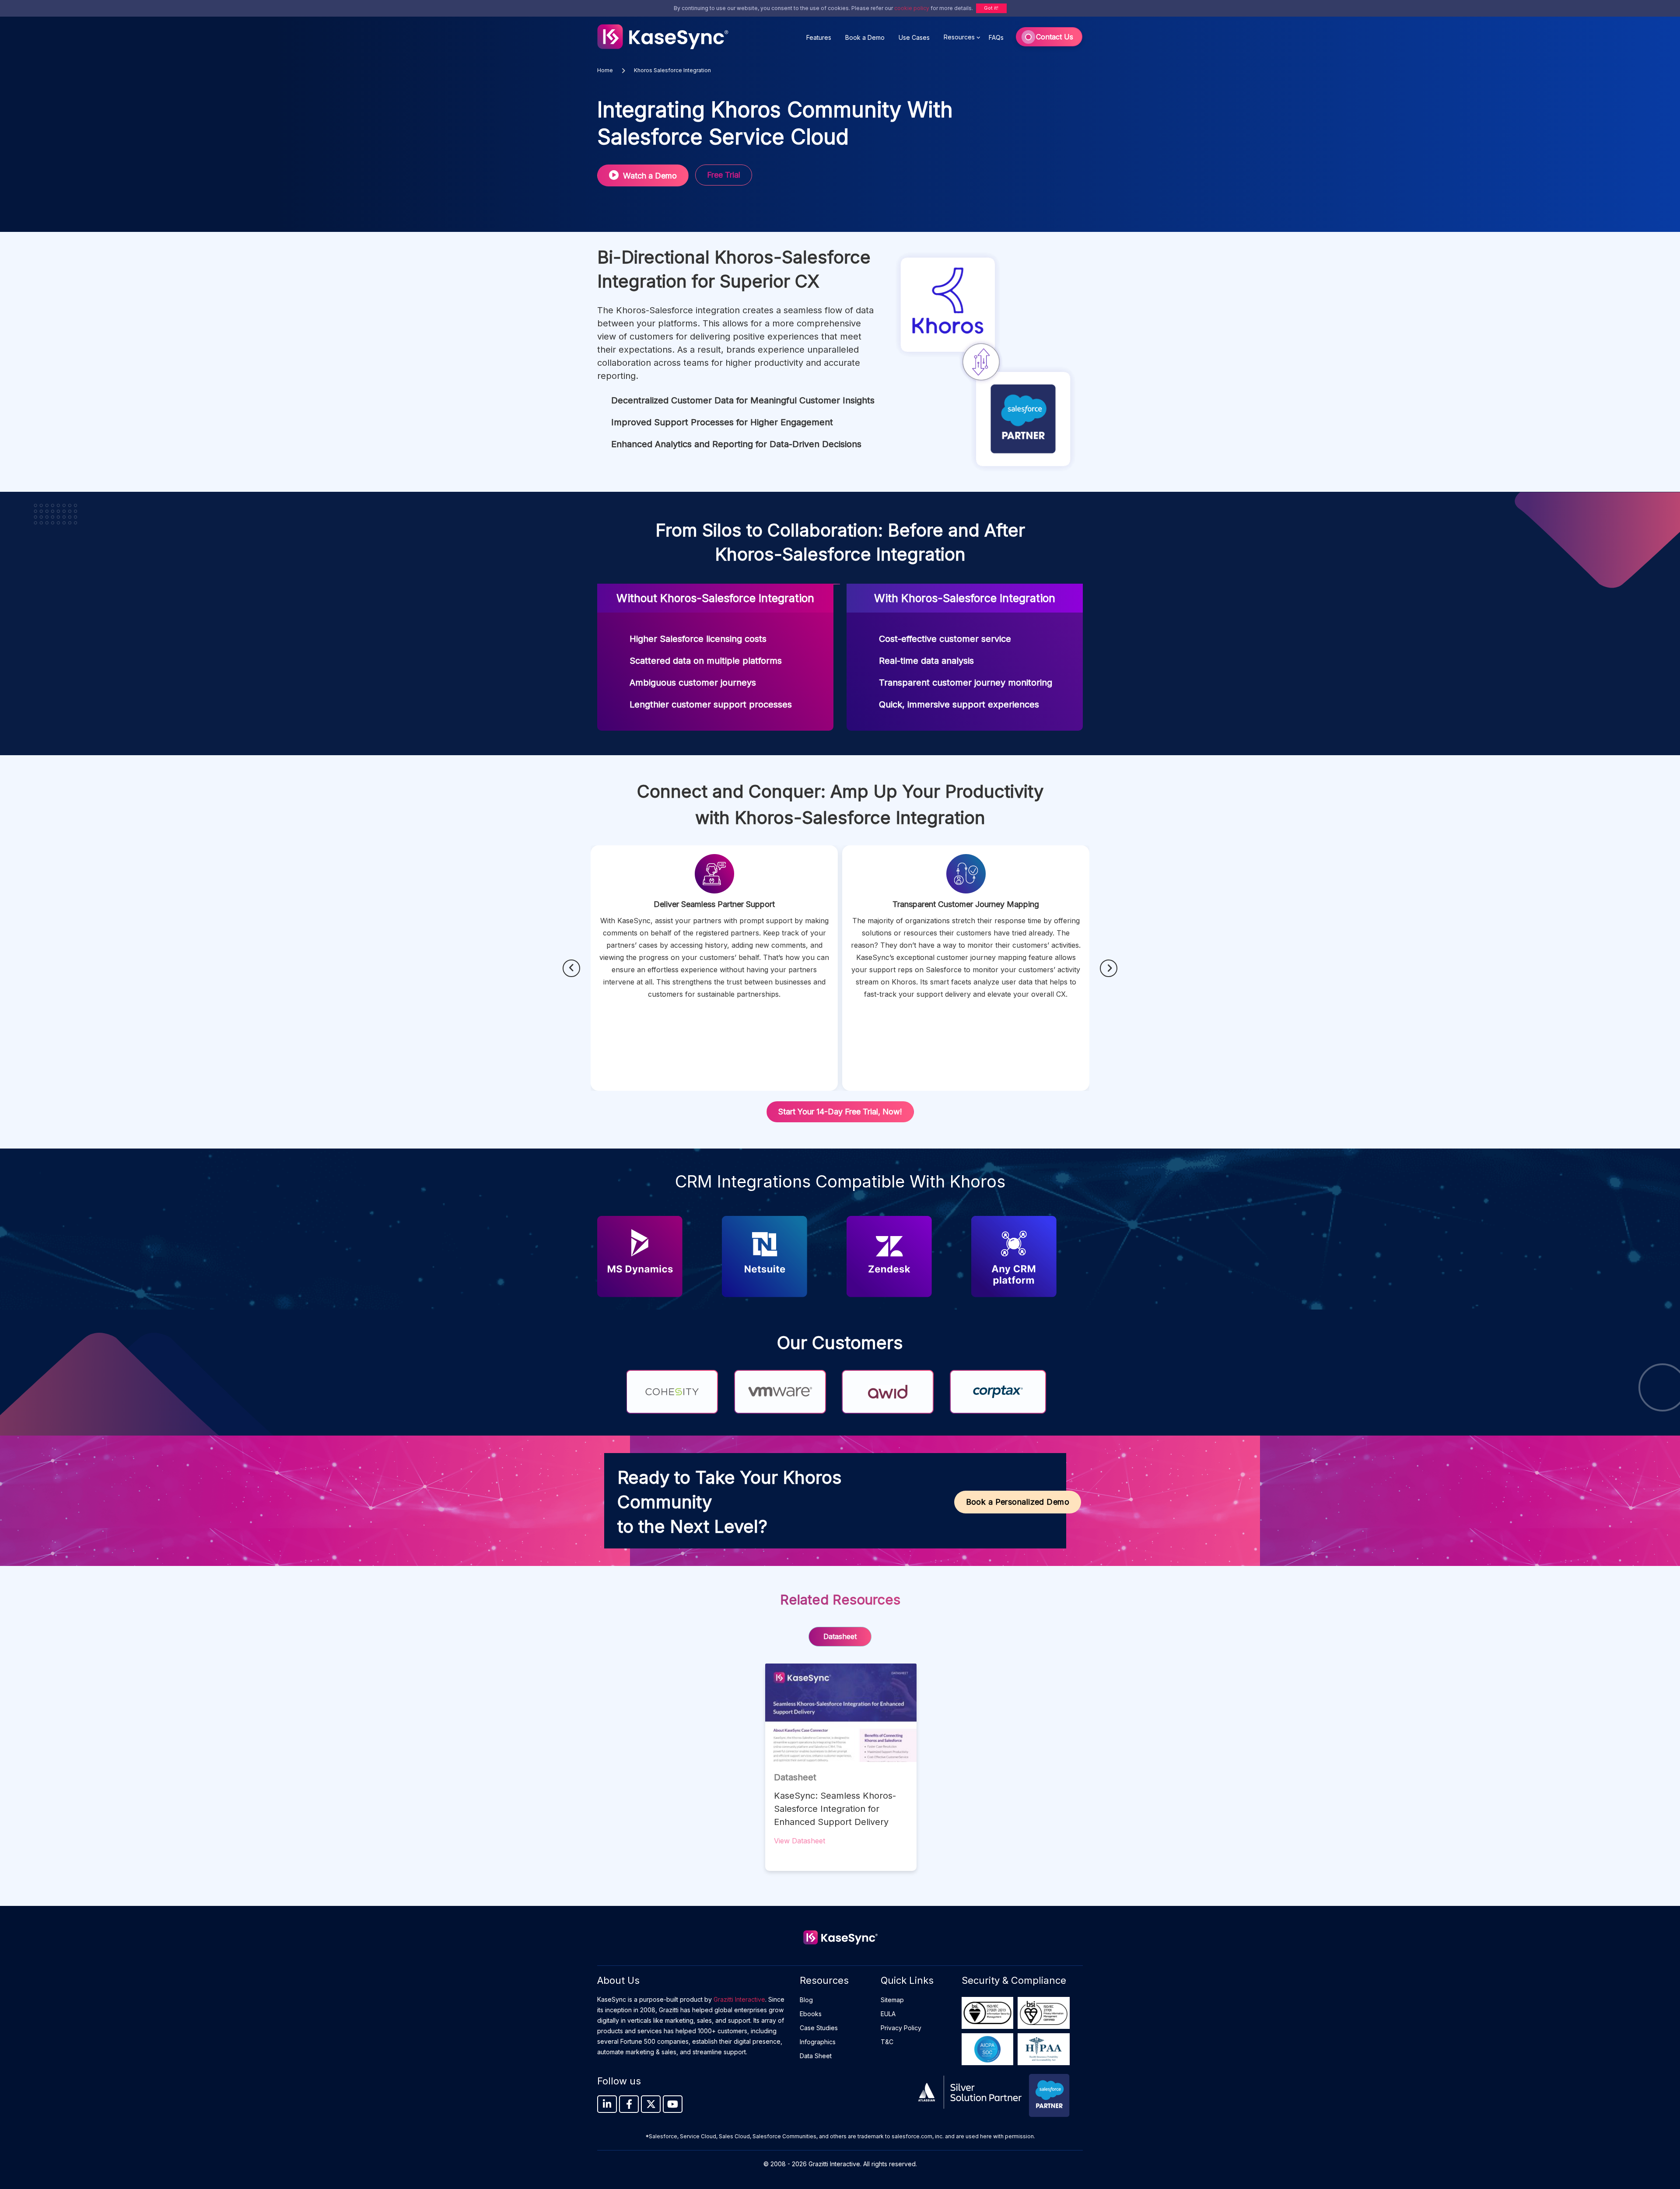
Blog (806, 2000)
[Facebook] (629, 2104)
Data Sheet (816, 2056)
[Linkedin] (607, 2104)
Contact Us (1055, 37)
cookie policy (912, 8)
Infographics (818, 2042)
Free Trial (724, 175)
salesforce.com (912, 2136)
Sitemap (892, 2000)
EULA (888, 2014)
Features (819, 37)
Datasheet (840, 1636)
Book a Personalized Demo (1018, 1502)
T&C (887, 2042)
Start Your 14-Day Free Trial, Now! (840, 1112)
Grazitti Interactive (739, 1999)
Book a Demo (865, 37)
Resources (959, 37)
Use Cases (914, 37)
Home (606, 70)
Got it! (991, 8)
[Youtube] (673, 2104)
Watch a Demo (650, 176)
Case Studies (819, 2028)
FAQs (996, 37)
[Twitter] (651, 2104)
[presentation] (571, 968)
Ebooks (811, 2014)
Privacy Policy (901, 2028)
